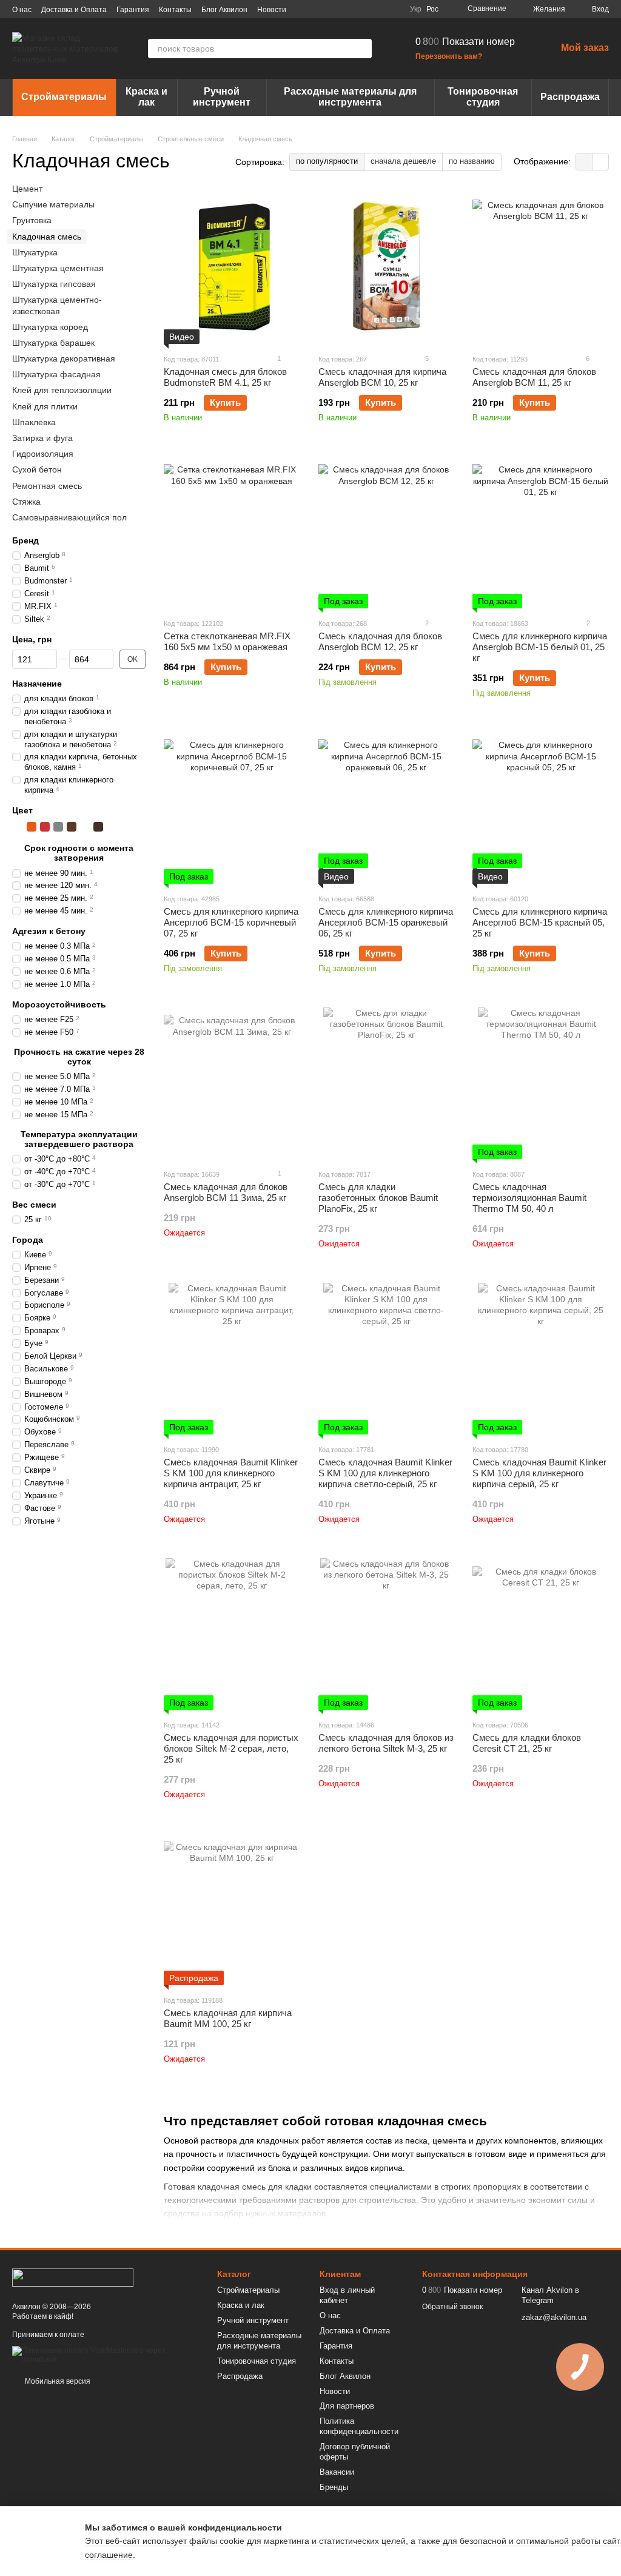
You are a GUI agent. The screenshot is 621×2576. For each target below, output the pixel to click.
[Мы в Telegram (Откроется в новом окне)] (378, 9)
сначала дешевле (403, 161)
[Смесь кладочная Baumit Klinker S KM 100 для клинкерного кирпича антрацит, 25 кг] (232, 1359)
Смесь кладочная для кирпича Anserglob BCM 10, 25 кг (382, 377)
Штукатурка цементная (58, 268)
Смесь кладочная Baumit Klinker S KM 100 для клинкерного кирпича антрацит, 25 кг (231, 1473)
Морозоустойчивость (59, 1004)
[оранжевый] (32, 827)
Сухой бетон (37, 469)
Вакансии (337, 2472)
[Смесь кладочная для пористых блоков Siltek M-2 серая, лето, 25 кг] (232, 1634)
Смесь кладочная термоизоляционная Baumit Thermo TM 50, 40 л (529, 1198)
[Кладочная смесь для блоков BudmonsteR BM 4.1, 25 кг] (232, 268)
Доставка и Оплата (74, 10)
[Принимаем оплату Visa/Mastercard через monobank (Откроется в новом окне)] (106, 2355)
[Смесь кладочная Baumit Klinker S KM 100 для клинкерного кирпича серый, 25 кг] (541, 1359)
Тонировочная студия (483, 97)
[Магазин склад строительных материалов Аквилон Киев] (73, 2277)
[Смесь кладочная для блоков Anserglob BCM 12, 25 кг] (387, 533)
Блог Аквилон (224, 10)
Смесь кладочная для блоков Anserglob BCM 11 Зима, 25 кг (226, 1192)
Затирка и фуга (42, 438)
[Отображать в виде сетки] (584, 162)
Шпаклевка (34, 422)
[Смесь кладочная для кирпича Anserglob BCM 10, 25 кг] (387, 268)
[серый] (58, 827)
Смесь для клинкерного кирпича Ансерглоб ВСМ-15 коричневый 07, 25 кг (231, 922)
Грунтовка (32, 220)
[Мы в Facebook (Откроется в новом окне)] (335, 9)
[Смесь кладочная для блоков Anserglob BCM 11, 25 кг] (541, 268)
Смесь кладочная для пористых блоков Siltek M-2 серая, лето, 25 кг (231, 1748)
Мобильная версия (57, 2381)
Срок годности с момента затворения (79, 853)
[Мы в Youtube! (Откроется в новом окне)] (349, 9)
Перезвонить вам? (449, 56)
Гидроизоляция (43, 454)
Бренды (334, 2487)
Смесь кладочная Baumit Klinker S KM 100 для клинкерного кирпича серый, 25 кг (539, 1473)
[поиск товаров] (362, 49)
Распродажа (570, 97)
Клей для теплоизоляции (62, 390)
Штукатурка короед (50, 326)
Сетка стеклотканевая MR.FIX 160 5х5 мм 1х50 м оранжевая (227, 641)
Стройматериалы (64, 97)
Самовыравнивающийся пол (69, 517)
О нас (22, 10)
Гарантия (133, 10)
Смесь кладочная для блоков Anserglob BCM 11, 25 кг (534, 377)
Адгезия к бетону (49, 931)
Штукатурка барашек (53, 342)
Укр (416, 9)
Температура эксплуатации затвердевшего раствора (79, 1138)
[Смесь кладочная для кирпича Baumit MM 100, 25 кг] (232, 1909)
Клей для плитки (45, 406)
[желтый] (18, 827)
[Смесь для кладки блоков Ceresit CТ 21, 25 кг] (541, 1634)
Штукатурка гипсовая (54, 284)
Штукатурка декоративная (64, 358)
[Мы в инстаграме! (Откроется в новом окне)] (364, 9)
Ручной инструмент (222, 97)
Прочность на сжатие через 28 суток (79, 1056)
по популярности (327, 161)
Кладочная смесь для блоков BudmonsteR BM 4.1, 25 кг (225, 377)
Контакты (175, 10)
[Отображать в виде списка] (600, 162)
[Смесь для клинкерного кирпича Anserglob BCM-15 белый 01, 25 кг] (541, 533)
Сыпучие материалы (53, 204)
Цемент (27, 189)
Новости (272, 10)
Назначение (37, 683)
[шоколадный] (98, 827)
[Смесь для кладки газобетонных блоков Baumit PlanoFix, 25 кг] (387, 1083)
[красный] (45, 827)
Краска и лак (146, 97)
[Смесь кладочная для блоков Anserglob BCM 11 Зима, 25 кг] (232, 1083)
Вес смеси (34, 1204)
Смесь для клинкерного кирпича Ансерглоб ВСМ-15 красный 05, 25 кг (540, 922)
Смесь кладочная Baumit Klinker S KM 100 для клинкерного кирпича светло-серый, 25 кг (385, 1473)
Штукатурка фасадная (56, 374)
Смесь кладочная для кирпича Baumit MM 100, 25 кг (228, 2018)
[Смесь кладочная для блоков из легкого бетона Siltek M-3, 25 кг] (387, 1634)
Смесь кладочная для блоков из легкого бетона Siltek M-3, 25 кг (386, 1743)
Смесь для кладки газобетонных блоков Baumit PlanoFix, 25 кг (378, 1198)
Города (28, 1239)
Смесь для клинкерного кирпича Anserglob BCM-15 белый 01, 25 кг (540, 647)
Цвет (22, 810)
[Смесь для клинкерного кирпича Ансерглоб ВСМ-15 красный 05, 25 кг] (541, 808)
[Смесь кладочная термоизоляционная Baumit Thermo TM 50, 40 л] (541, 1083)
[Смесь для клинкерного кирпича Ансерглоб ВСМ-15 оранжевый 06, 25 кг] (387, 808)
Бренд (25, 540)
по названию (472, 161)
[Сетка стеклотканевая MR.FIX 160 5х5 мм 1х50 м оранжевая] (232, 533)
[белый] (85, 827)
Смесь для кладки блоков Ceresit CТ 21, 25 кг (527, 1743)
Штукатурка (35, 252)
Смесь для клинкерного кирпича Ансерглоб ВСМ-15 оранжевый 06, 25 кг (386, 922)
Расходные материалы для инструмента (350, 97)
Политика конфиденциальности (359, 2426)
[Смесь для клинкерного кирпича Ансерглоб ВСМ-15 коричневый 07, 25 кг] (232, 808)
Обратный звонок (452, 2307)
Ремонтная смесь (47, 485)
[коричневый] (72, 827)
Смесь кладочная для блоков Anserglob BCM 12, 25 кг (380, 641)
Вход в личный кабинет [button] (347, 2295)
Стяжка (26, 501)
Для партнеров (347, 2406)
